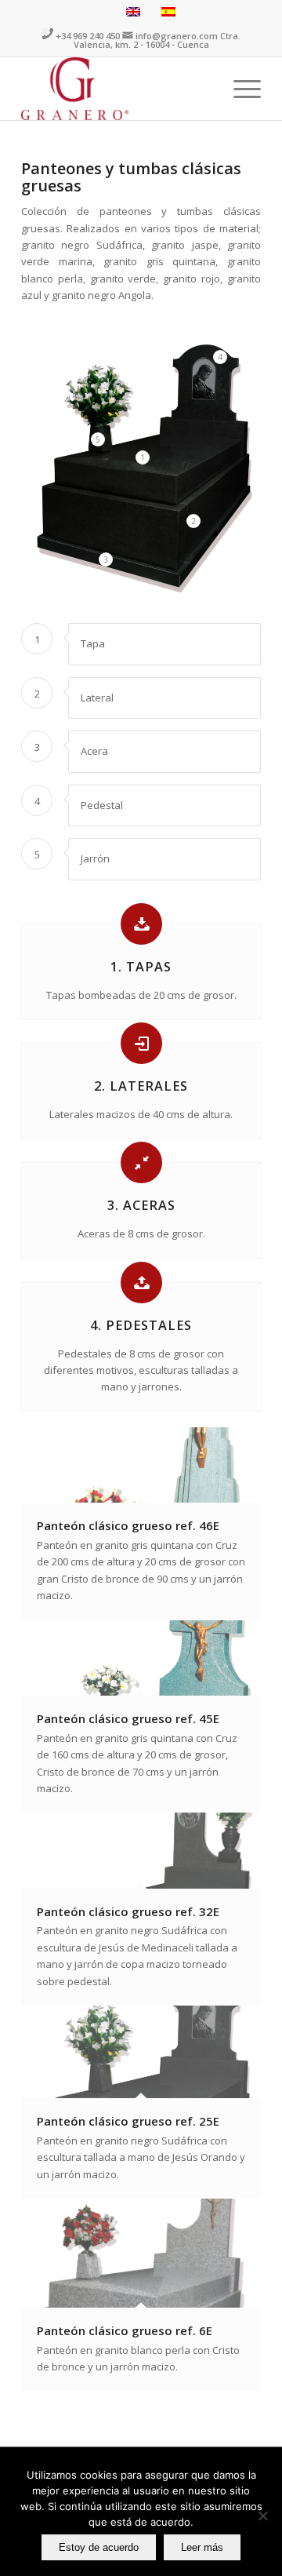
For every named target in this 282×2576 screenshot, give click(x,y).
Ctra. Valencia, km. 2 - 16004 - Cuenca (157, 40)
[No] (262, 2516)
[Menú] (239, 89)
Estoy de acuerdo (99, 2547)
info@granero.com (177, 36)
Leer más (202, 2547)
